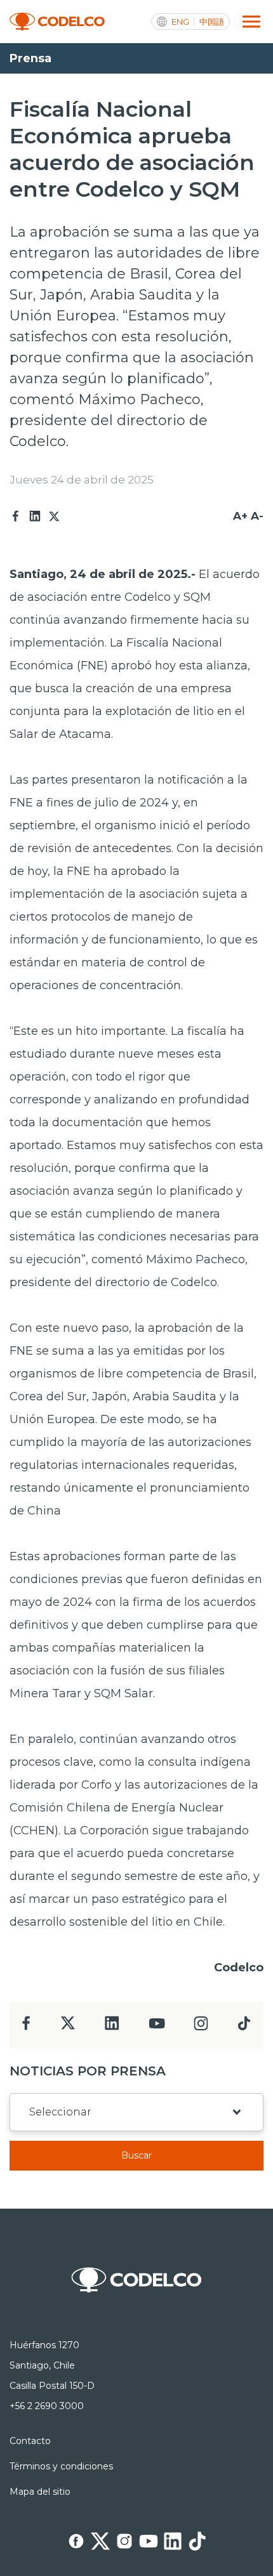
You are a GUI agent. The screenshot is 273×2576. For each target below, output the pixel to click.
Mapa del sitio (40, 2492)
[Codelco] (57, 22)
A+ (240, 516)
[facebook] (26, 2027)
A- (257, 516)
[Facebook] (16, 516)
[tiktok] (244, 2027)
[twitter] (68, 2028)
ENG (180, 22)
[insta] (201, 2027)
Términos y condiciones (61, 2466)
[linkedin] (112, 2027)
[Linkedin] (35, 516)
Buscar (136, 2155)
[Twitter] (54, 516)
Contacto (30, 2441)
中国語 (212, 22)
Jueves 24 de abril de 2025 (82, 480)
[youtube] (157, 2027)
